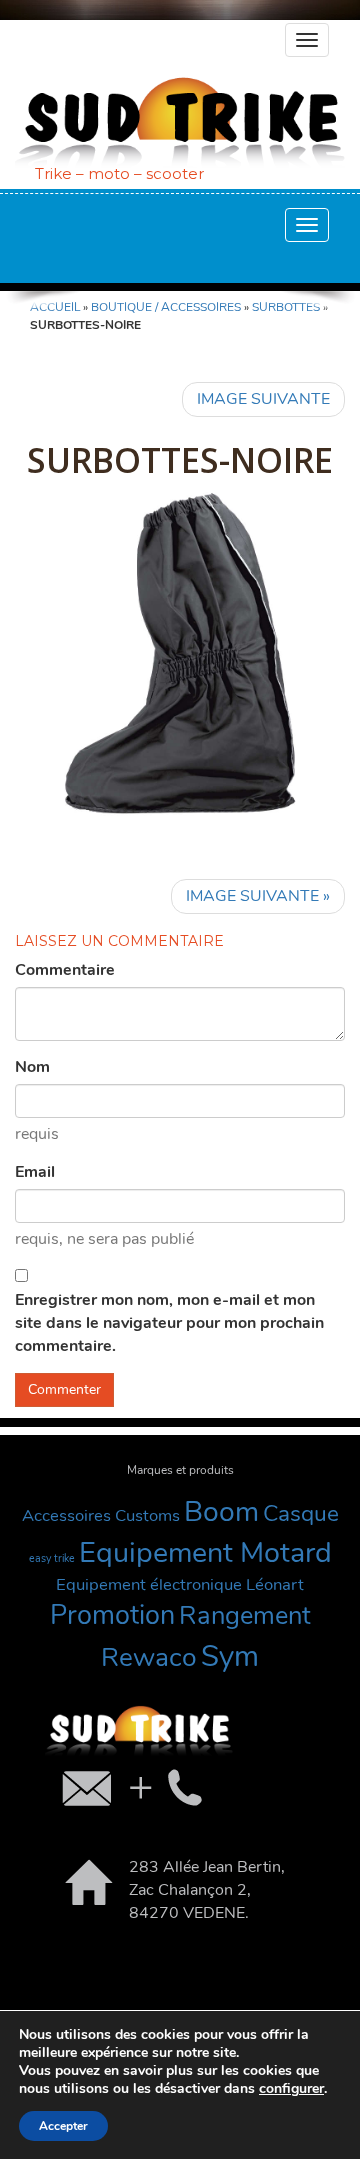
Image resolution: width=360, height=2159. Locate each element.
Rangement (245, 1615)
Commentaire (65, 970)
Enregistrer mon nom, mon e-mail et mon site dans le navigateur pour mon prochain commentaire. (169, 1323)
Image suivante (263, 399)
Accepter (63, 2126)
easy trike (52, 1558)
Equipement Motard (205, 1552)
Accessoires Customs (101, 1515)
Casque (301, 1513)
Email (35, 1172)
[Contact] (130, 1787)
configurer (291, 2089)
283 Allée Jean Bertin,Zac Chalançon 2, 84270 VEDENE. (207, 1890)
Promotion (112, 1615)
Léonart (275, 1584)
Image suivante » (258, 896)
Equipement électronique (149, 1584)
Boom (221, 1511)
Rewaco (149, 1657)
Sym (230, 1656)
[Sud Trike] (180, 122)
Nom (32, 1067)
